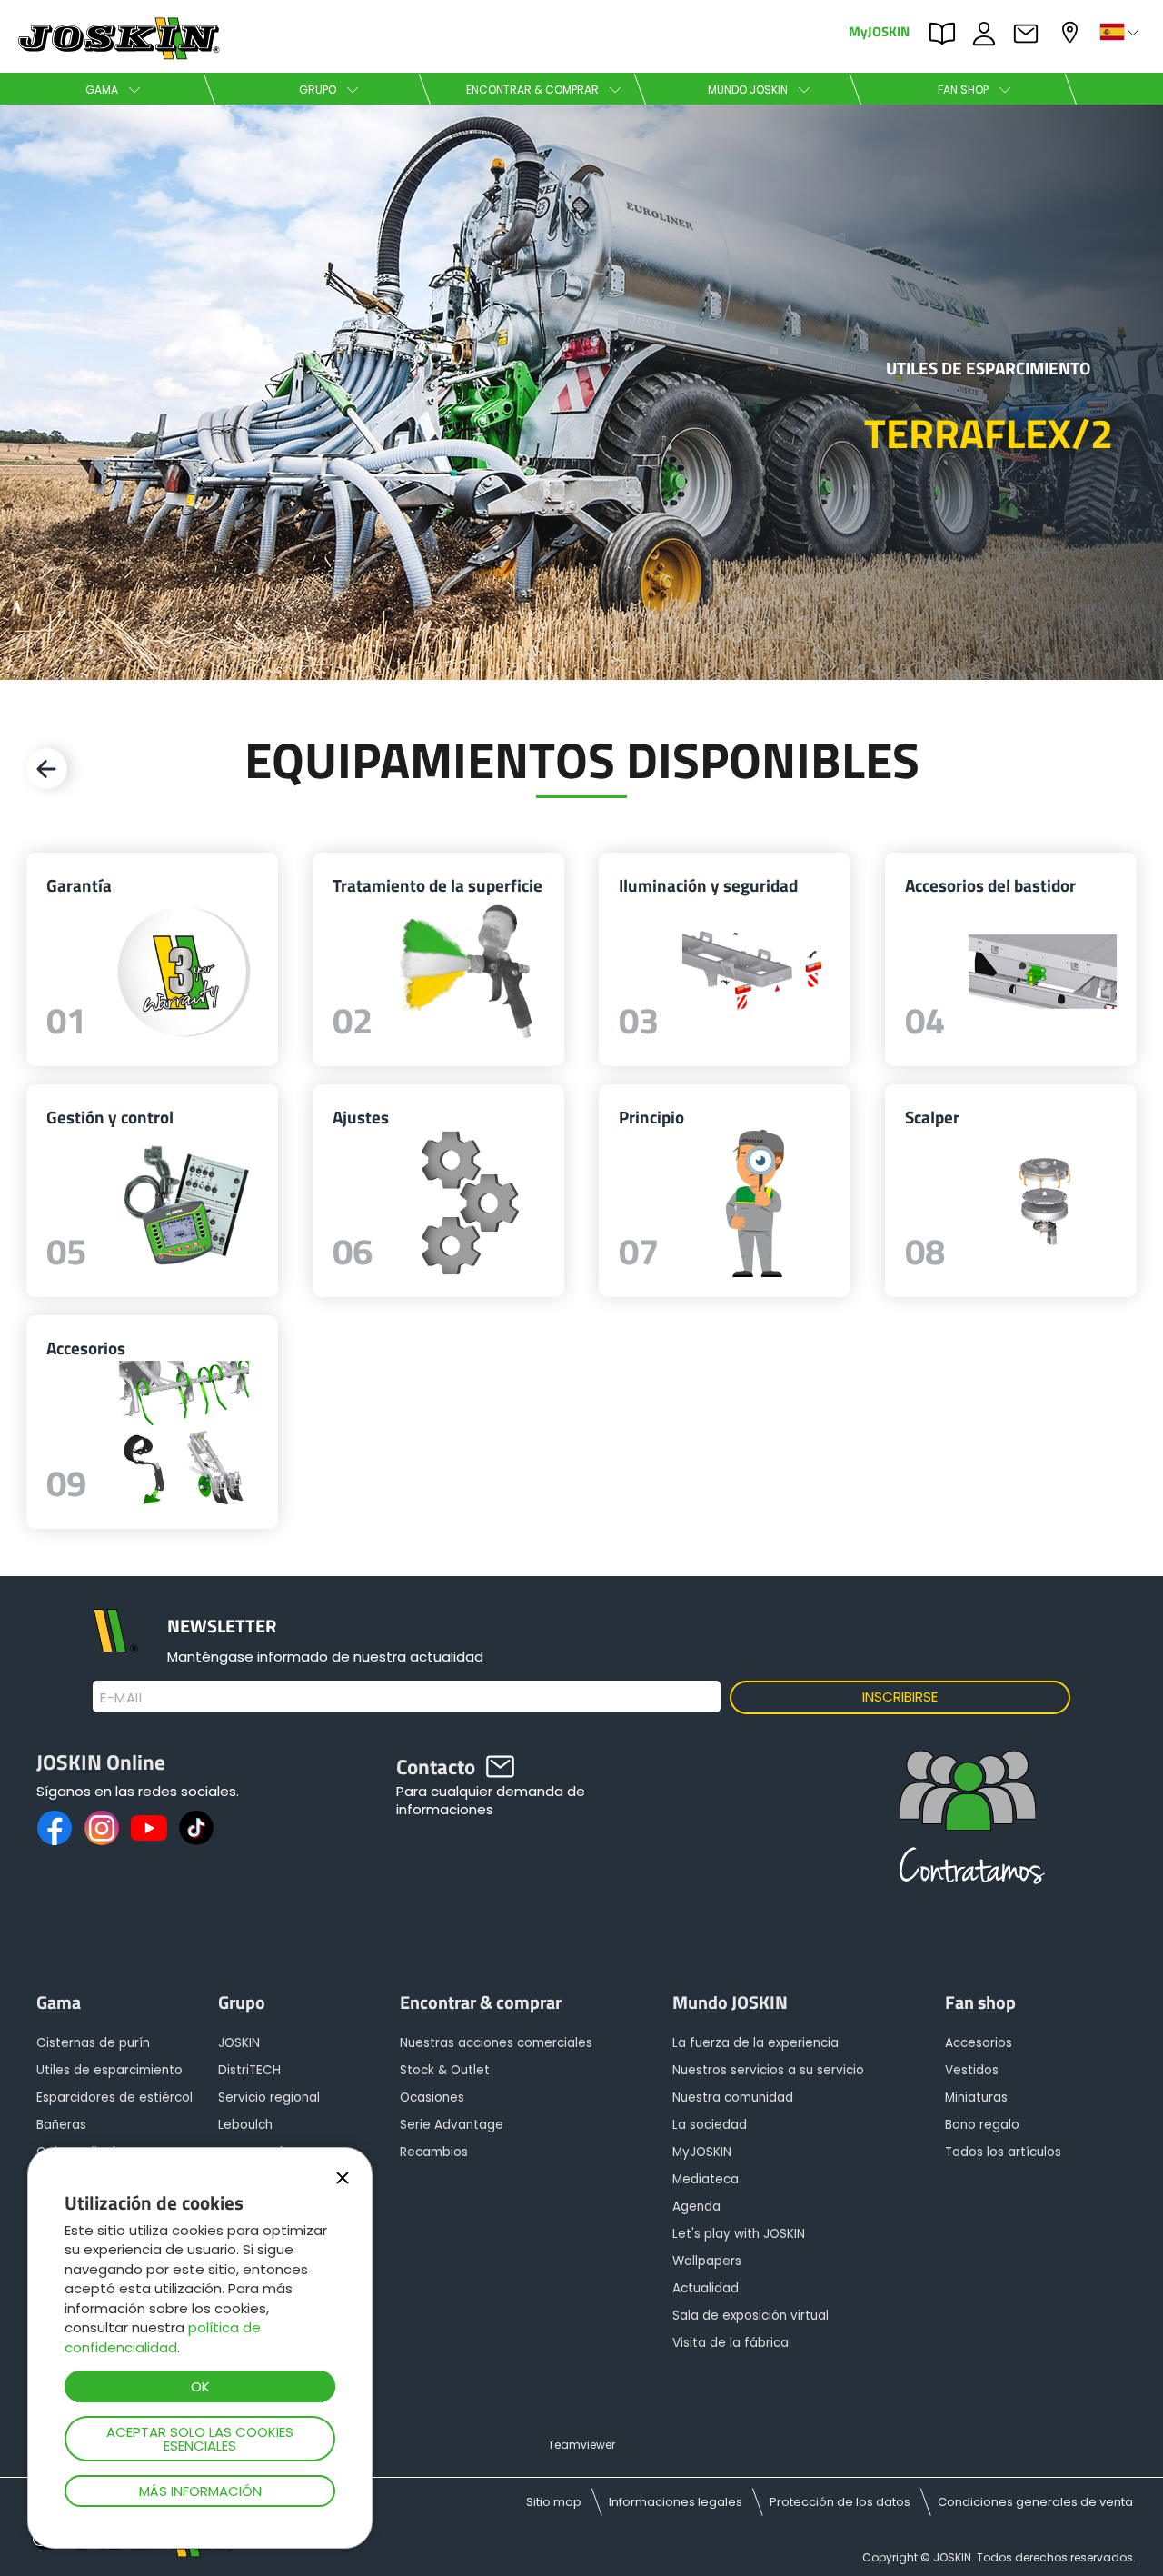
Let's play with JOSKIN (739, 2234)
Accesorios (979, 2043)
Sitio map (554, 2502)
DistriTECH (249, 2070)
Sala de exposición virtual (750, 2316)
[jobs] (968, 1826)
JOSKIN (239, 2043)
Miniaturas (976, 2097)
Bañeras (61, 2125)
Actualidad (706, 2288)
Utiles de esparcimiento (109, 2070)
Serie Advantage (452, 2125)
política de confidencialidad (163, 2337)
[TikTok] (196, 1828)
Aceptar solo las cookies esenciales (200, 2439)
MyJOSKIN (879, 30)
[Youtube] (149, 1828)
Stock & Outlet (445, 2070)
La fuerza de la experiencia (755, 2043)
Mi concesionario (1072, 30)
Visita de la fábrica (731, 2343)
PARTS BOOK (947, 32)
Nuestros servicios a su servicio (768, 2070)
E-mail (122, 1698)
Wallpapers (707, 2261)
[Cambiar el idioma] (1121, 32)
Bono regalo (982, 2125)
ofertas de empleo (989, 32)
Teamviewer (581, 2445)
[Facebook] (55, 1828)
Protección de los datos (840, 2502)
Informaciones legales (676, 2502)
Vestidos (972, 2070)
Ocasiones (432, 2097)
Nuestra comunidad (733, 2097)
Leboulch (245, 2125)
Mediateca (706, 2179)
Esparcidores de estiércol (114, 2097)
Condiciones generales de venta (1035, 2502)
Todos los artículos (1003, 2152)
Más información (200, 2491)
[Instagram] (102, 1828)
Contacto (1030, 32)
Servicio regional (269, 2097)
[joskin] (117, 55)
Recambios (434, 2152)
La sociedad (710, 2125)
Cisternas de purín (93, 2043)
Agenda (696, 2207)
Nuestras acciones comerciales (496, 2043)
